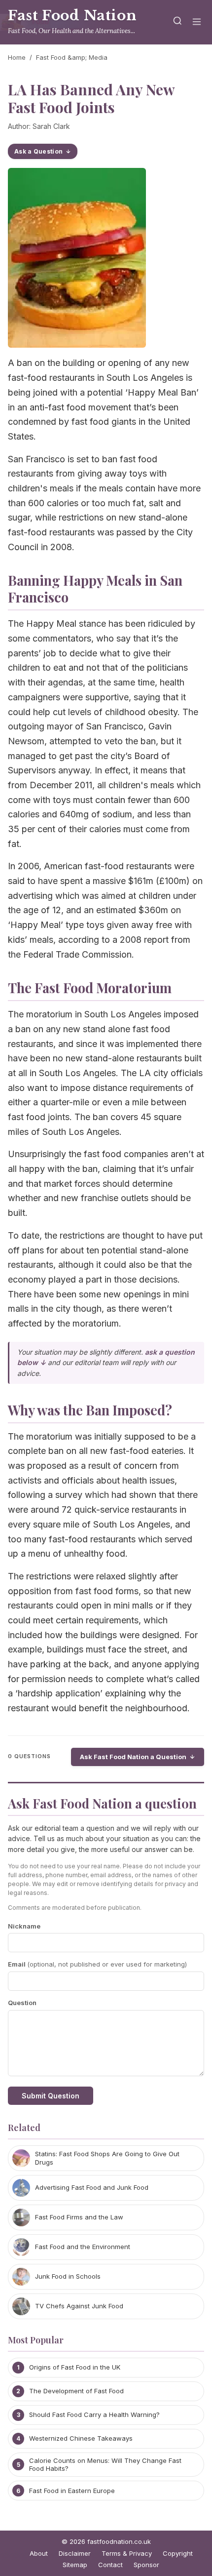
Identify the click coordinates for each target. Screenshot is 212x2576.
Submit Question (51, 2096)
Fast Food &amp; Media (72, 57)
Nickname (24, 1926)
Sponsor (146, 2565)
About (39, 2553)
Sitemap (75, 2565)
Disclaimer (75, 2553)
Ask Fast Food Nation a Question (133, 1757)
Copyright (178, 2553)
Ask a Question (38, 151)
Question (22, 2003)
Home (17, 57)
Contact (110, 2565)
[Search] (177, 22)
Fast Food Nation (72, 16)
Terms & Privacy (127, 2553)
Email (97, 1964)
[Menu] (197, 22)
